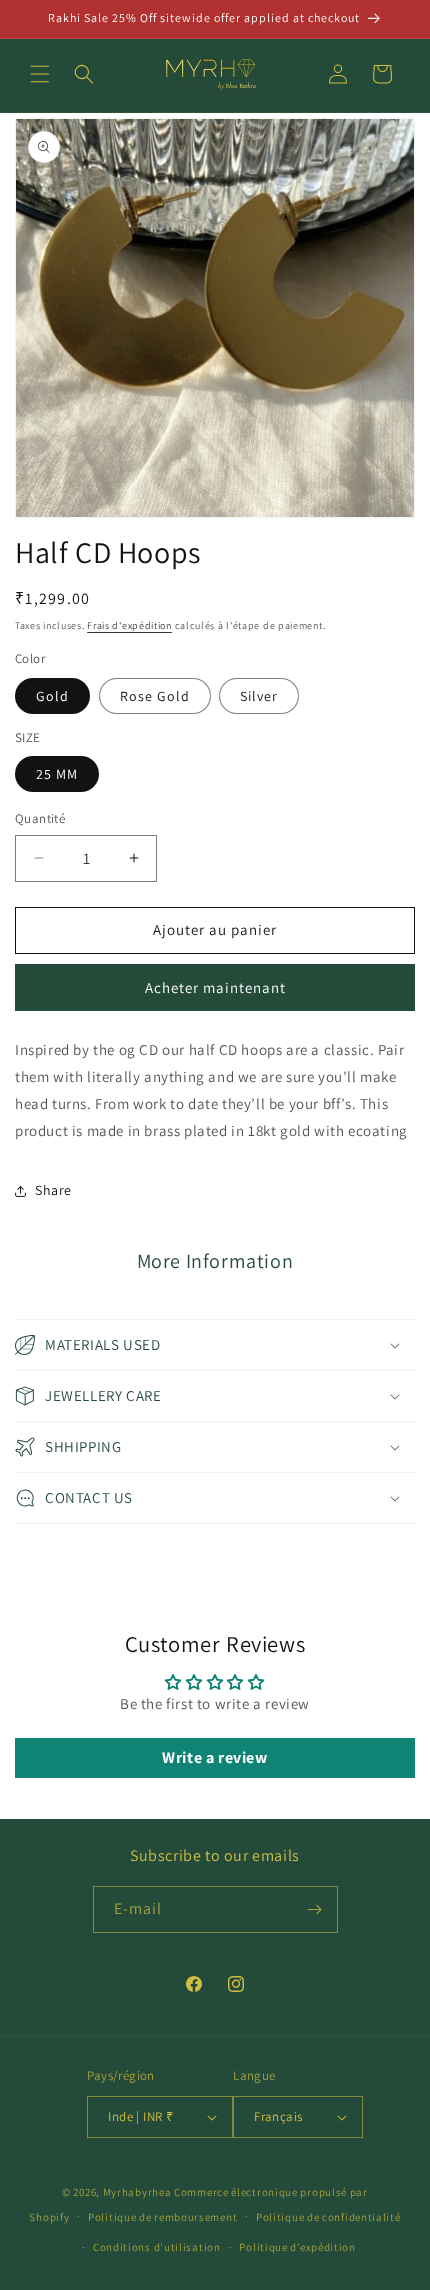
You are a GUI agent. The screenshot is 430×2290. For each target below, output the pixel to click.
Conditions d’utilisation (157, 2247)
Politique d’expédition (297, 2247)
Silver (259, 696)
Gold (52, 696)
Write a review (214, 1757)
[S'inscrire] (315, 1909)
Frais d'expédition (129, 625)
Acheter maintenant (215, 987)
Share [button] (53, 1190)
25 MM (57, 774)
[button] (40, 74)
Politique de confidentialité (328, 2217)
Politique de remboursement (162, 2217)
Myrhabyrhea (137, 2192)
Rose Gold (155, 696)
